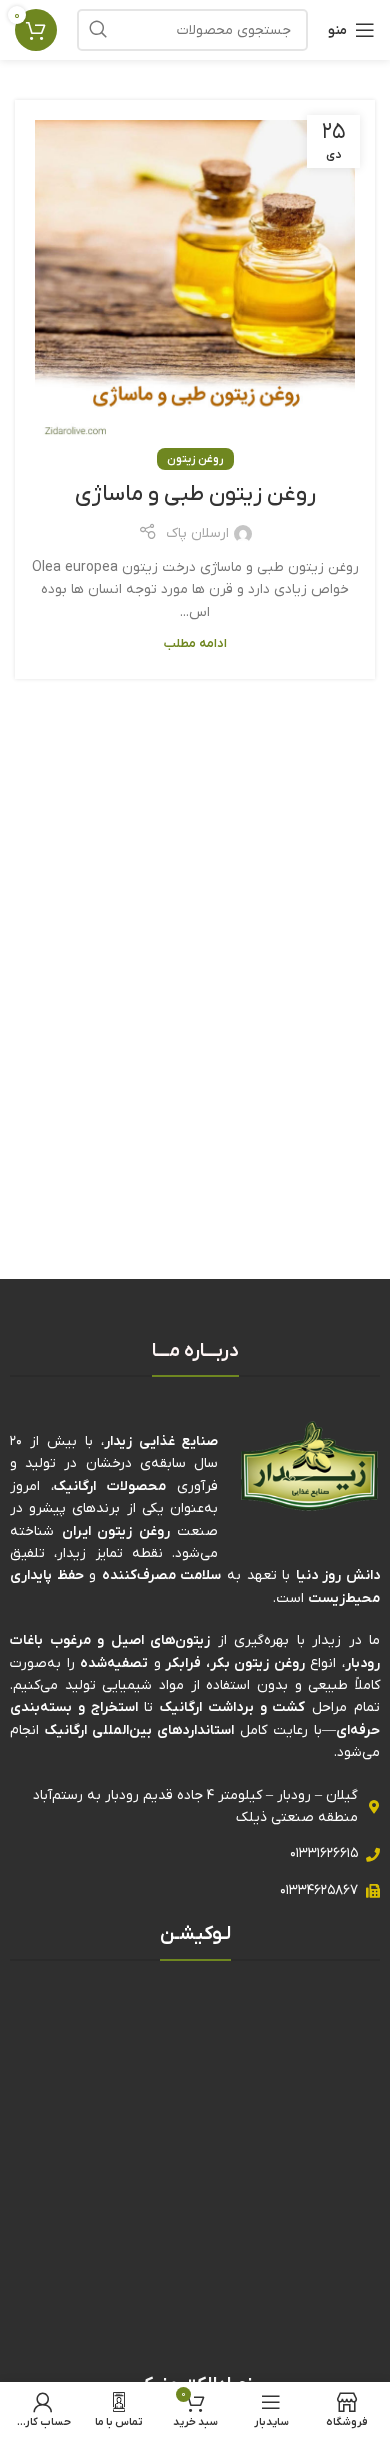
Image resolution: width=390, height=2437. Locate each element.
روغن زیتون (195, 459)
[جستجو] (98, 30)
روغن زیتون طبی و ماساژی (195, 494)
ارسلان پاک (197, 533)
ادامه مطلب (195, 644)
